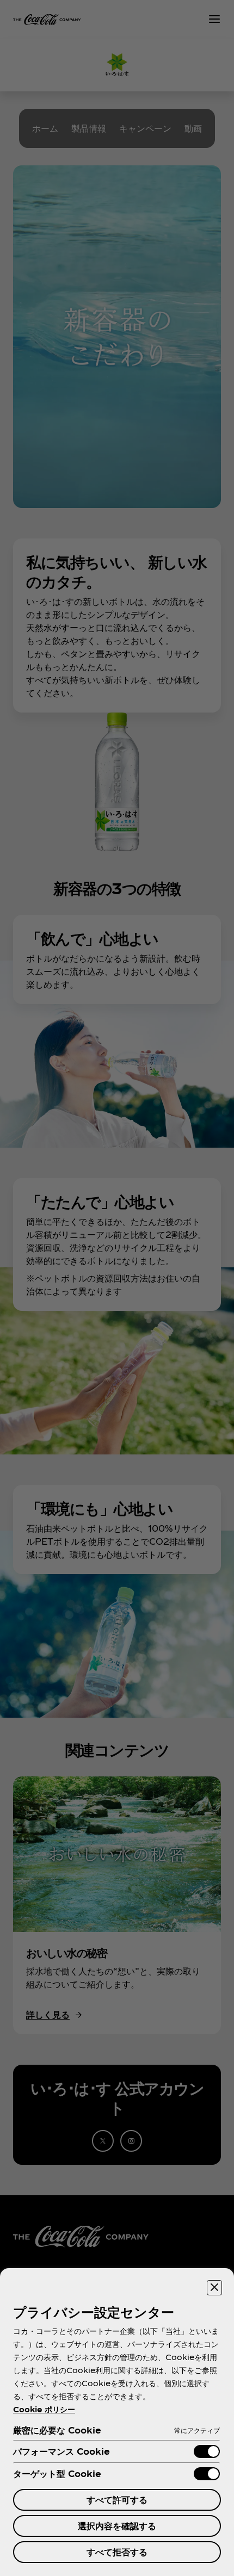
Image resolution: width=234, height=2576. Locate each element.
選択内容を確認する (117, 2526)
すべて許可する (117, 2500)
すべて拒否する (117, 2552)
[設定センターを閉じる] (214, 2288)
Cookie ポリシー (44, 2409)
